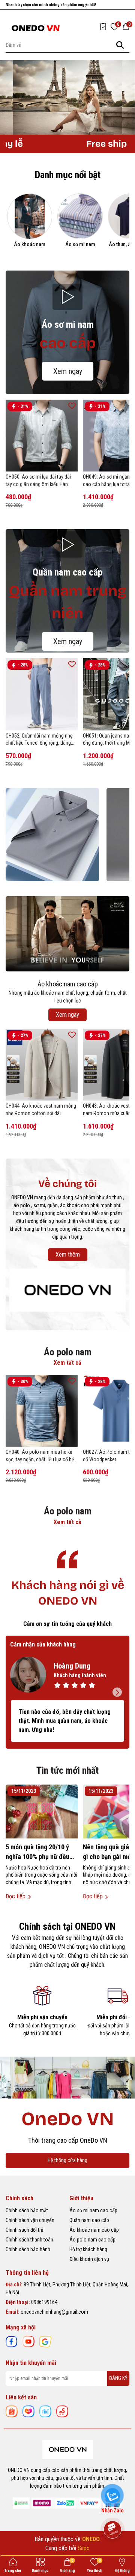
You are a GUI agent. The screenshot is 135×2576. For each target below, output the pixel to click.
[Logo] (36, 28)
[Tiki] (45, 2411)
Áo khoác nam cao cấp (94, 2230)
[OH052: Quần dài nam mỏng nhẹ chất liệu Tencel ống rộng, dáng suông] (42, 694)
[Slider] (67, 97)
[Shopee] (12, 2411)
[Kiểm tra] (103, 27)
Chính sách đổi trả (25, 2230)
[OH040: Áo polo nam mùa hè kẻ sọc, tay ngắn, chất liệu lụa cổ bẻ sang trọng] (42, 1411)
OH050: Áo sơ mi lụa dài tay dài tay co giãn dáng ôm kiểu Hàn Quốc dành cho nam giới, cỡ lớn (39, 481)
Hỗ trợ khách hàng (88, 2249)
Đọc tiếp (16, 1896)
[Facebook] (12, 2341)
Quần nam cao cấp (89, 2220)
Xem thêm (68, 1255)
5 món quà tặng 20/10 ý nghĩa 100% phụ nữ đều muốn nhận (37, 1852)
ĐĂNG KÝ (118, 2378)
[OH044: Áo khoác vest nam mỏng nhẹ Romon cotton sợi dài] (42, 1065)
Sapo (84, 2548)
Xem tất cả (67, 1363)
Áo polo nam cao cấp (92, 2240)
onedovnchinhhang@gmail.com (54, 2312)
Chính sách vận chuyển (30, 2220)
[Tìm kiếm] (120, 45)
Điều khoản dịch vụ (89, 2259)
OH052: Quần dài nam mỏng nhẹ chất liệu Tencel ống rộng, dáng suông (39, 740)
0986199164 (44, 2302)
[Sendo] (62, 2411)
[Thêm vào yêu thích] (72, 405)
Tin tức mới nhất (67, 1770)
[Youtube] (28, 2341)
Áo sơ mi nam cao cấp (93, 2210)
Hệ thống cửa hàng (67, 2160)
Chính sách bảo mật (27, 2210)
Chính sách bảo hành (28, 2249)
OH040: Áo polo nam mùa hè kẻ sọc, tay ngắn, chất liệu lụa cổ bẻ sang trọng (40, 1456)
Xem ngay (68, 371)
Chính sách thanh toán (29, 2240)
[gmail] (45, 2341)
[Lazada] (28, 2411)
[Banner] (52, 835)
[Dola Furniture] (67, 1289)
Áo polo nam (68, 1352)
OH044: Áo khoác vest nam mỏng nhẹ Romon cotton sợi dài (41, 1110)
